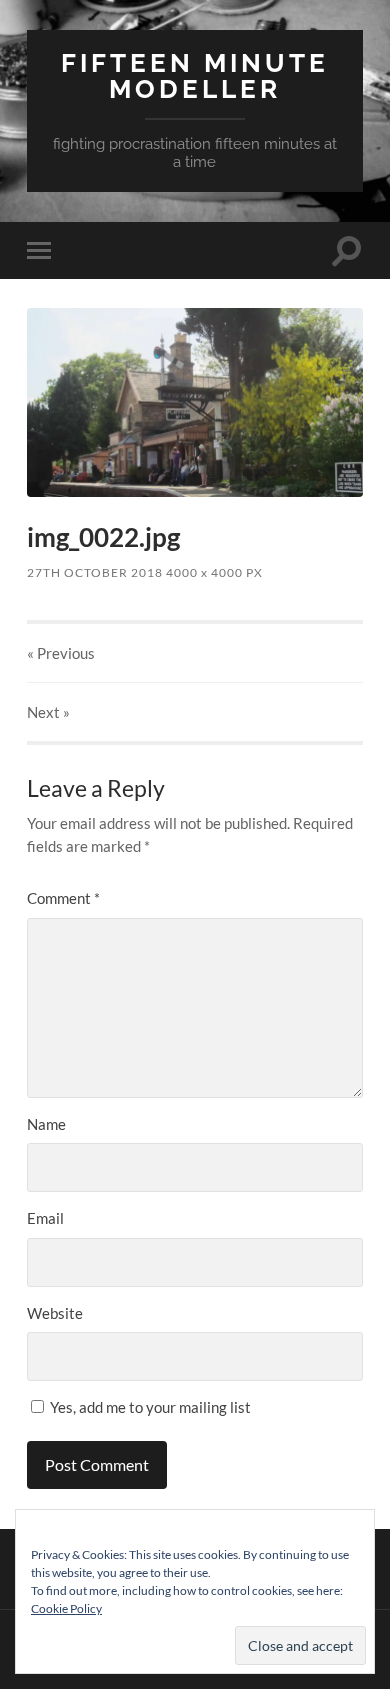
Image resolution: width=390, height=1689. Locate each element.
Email (45, 1218)
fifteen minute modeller (195, 75)
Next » (48, 712)
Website (55, 1313)
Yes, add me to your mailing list (149, 1407)
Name (46, 1124)
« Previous (61, 653)
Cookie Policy (66, 1608)
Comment (63, 898)
